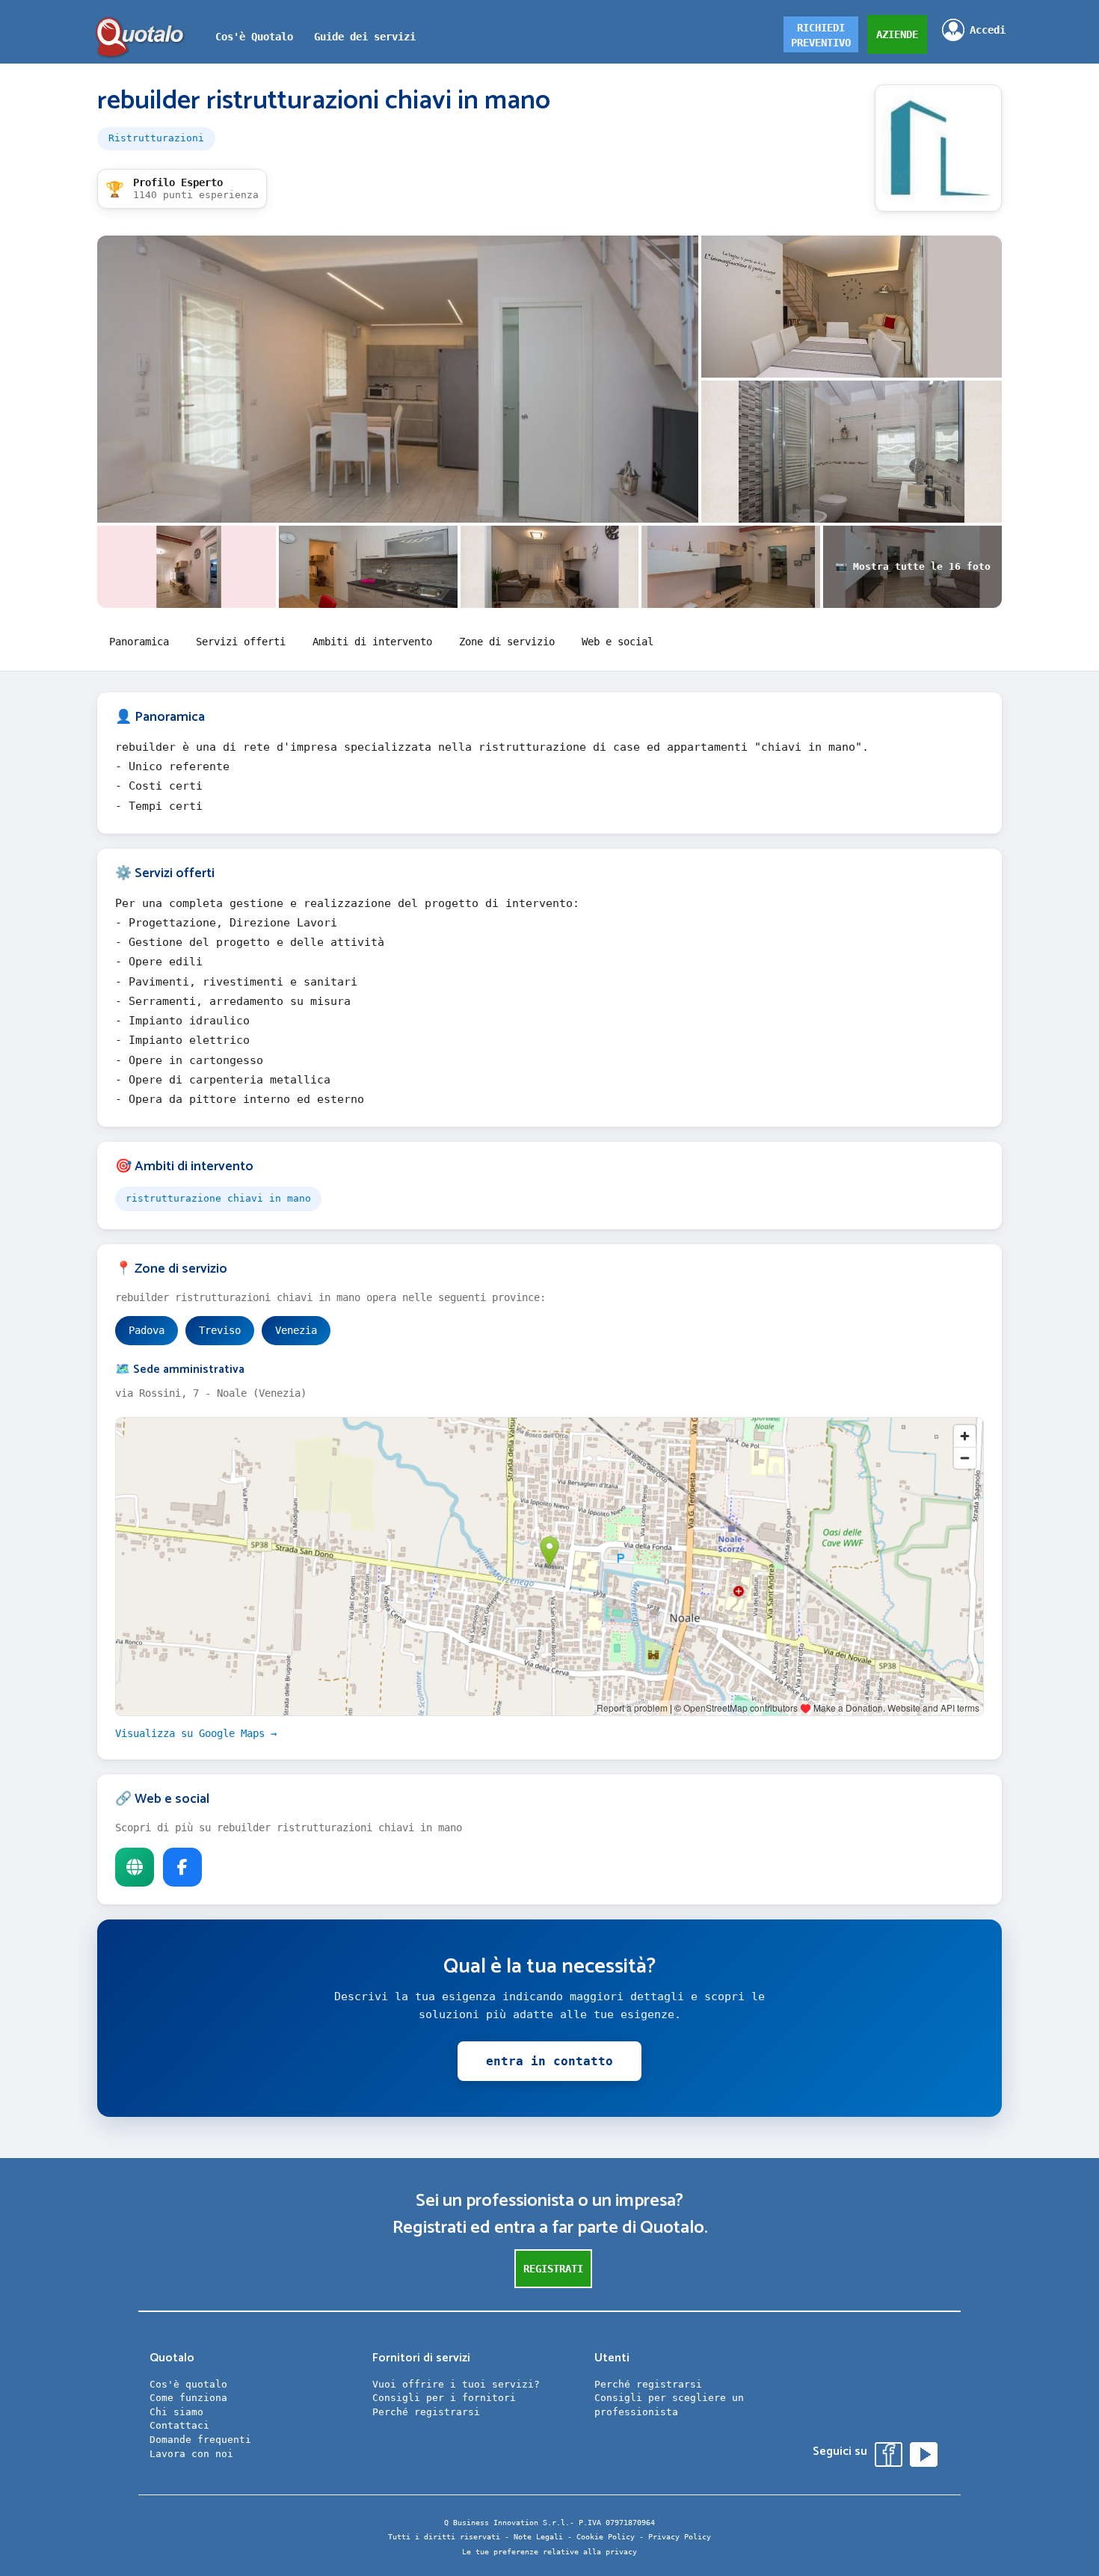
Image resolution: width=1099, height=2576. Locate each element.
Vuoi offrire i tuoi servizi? (456, 2384)
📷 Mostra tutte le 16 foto (913, 566)
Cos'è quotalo (188, 2384)
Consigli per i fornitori (444, 2398)
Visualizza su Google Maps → (196, 1733)
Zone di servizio (507, 642)
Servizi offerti (241, 642)
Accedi (988, 30)
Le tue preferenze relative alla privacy (549, 2552)
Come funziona (188, 2398)
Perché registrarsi (426, 2412)
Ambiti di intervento (372, 642)
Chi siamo (176, 2412)
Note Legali (538, 2537)
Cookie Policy (606, 2537)
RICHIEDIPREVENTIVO (821, 35)
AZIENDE (897, 34)
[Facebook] (182, 1867)
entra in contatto (549, 2061)
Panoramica (139, 642)
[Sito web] (135, 1867)
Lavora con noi (191, 2454)
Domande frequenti (200, 2440)
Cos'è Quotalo (254, 37)
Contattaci (179, 2425)
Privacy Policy (680, 2537)
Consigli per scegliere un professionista (669, 2405)
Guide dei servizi (365, 37)
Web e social (618, 642)
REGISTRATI (553, 2269)
